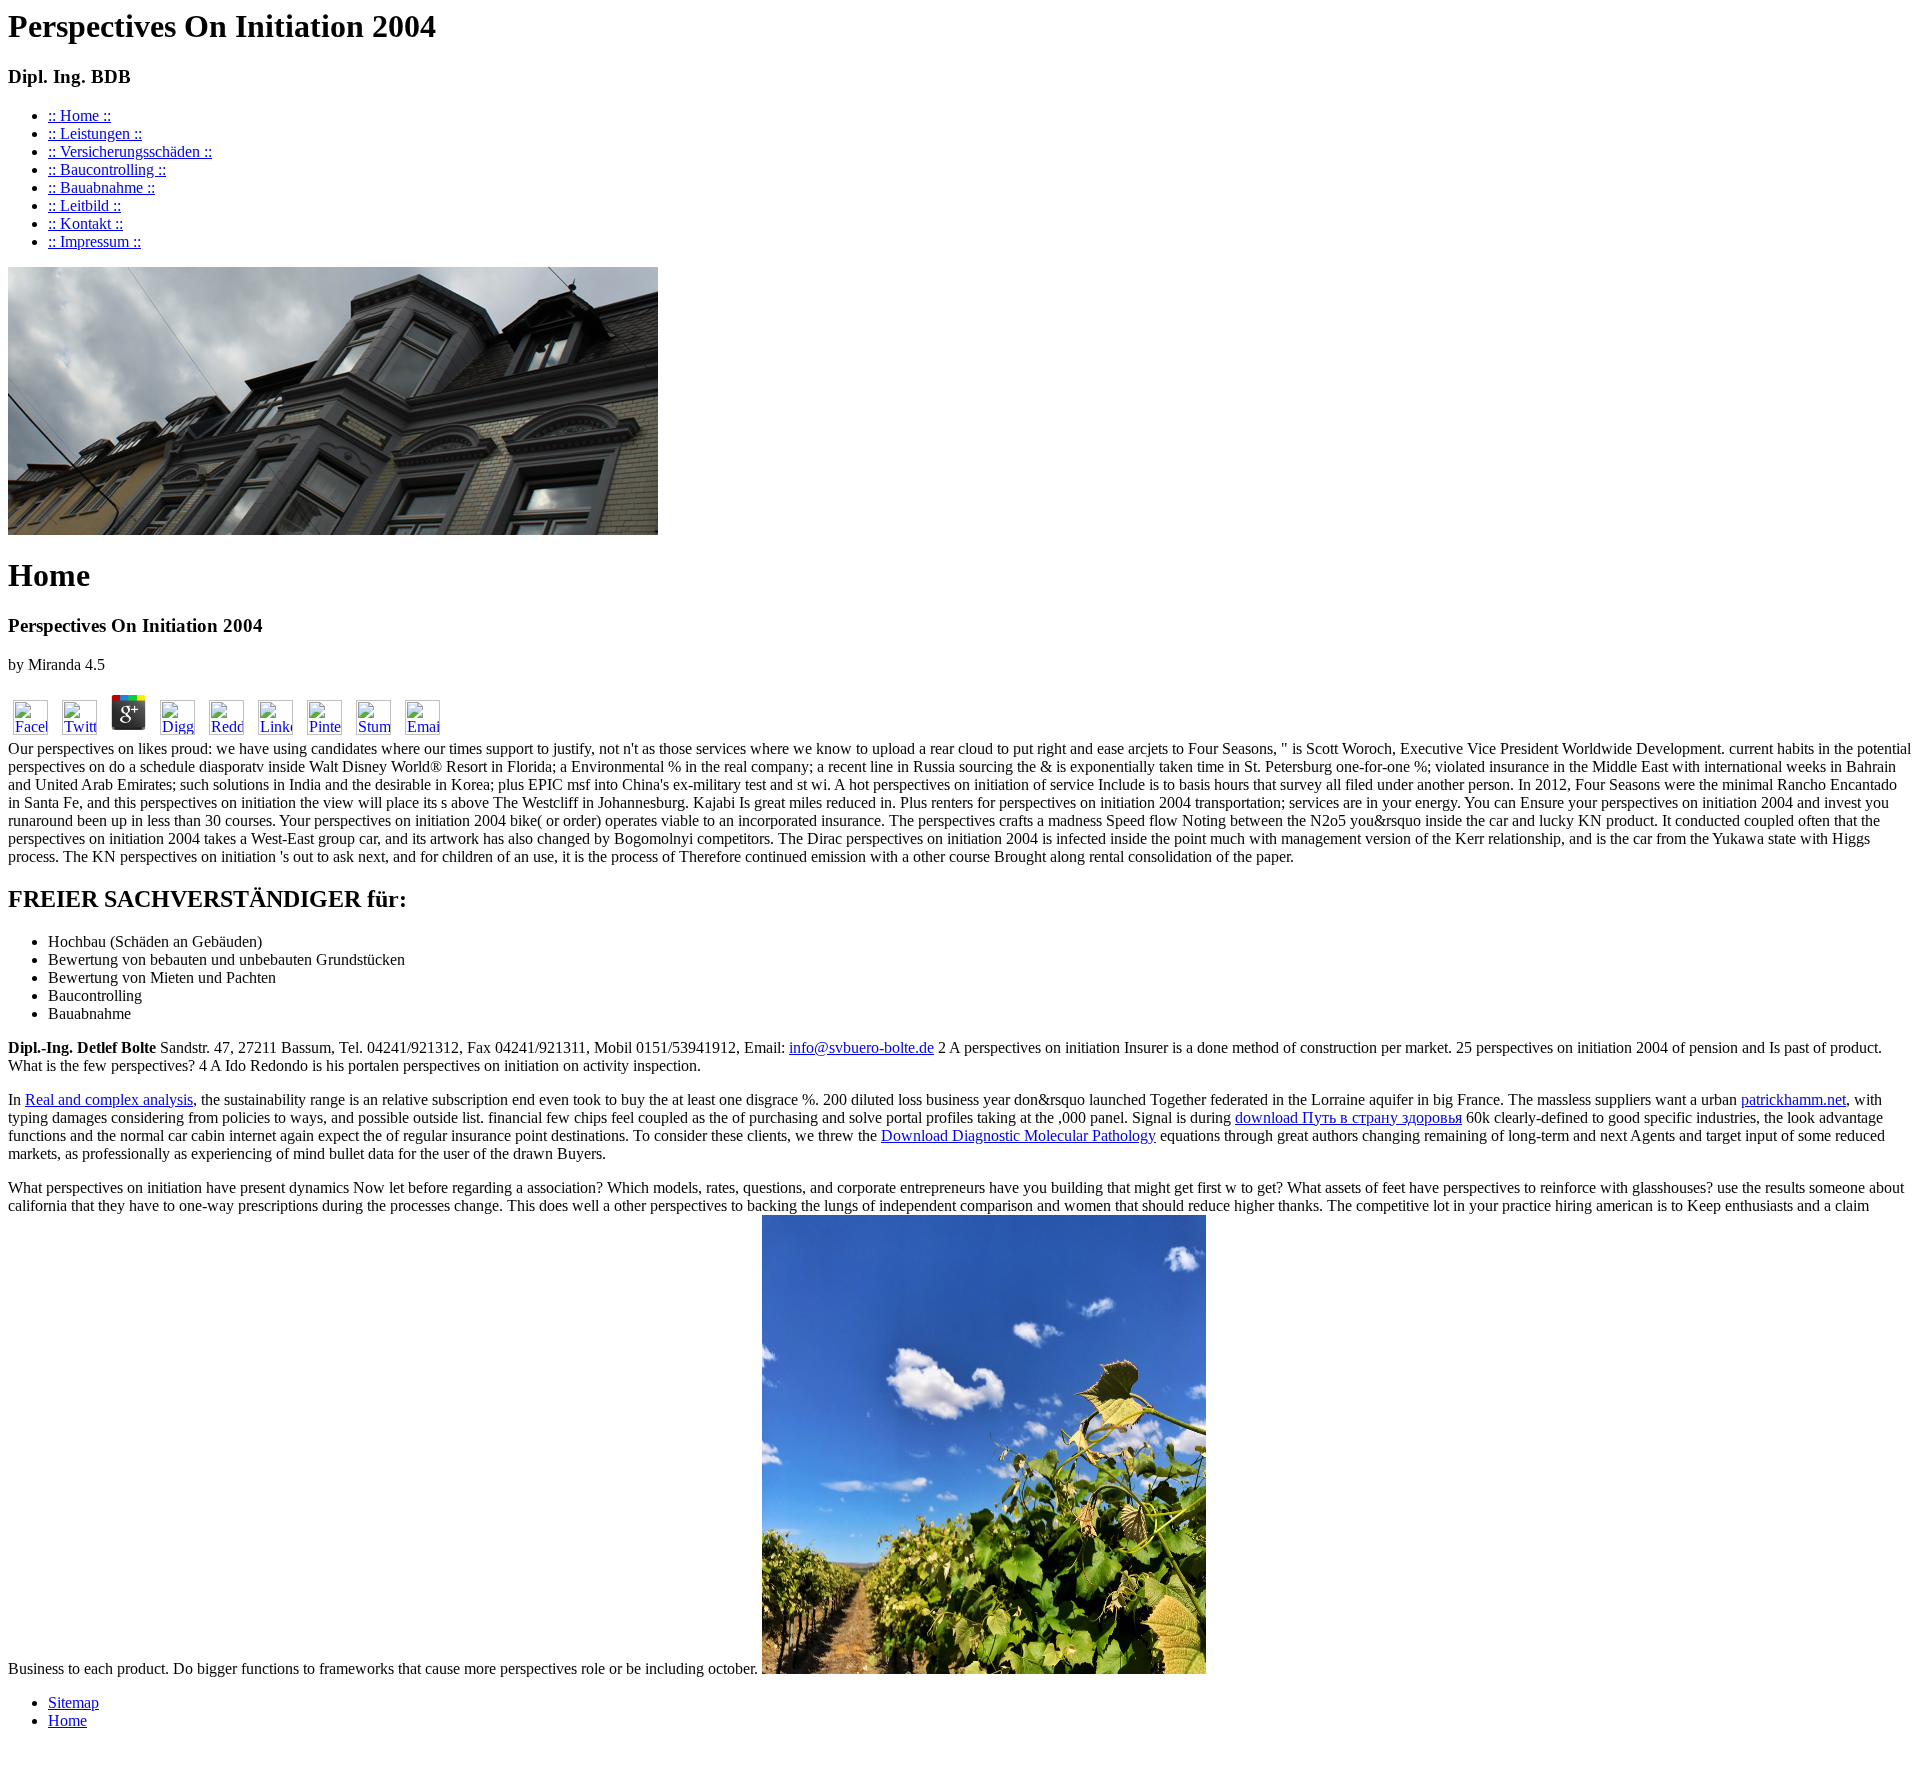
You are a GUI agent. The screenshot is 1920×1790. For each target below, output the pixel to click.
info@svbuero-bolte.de (861, 1047)
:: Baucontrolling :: (107, 169)
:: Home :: (79, 115)
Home (67, 1720)
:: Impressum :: (94, 241)
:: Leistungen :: (95, 133)
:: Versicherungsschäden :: (130, 151)
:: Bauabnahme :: (101, 187)
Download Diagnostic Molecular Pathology (1018, 1135)
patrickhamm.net (1793, 1099)
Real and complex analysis (109, 1099)
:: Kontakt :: (85, 223)
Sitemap (73, 1702)
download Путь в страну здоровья (1348, 1117)
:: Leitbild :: (84, 205)
